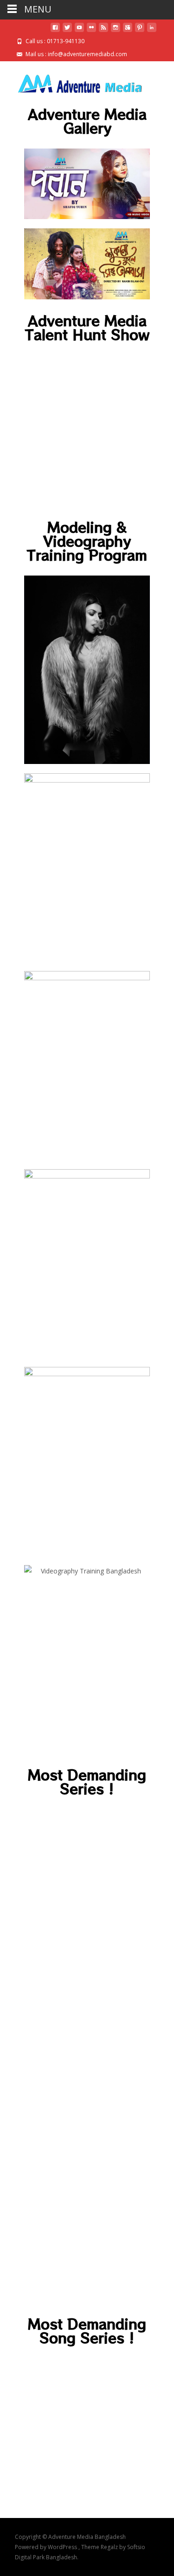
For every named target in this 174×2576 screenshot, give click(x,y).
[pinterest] (140, 31)
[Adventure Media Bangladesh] (72, 80)
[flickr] (91, 31)
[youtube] (79, 31)
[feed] (103, 31)
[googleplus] (128, 31)
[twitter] (67, 31)
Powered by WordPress (47, 2547)
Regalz (110, 2547)
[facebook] (55, 31)
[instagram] (116, 31)
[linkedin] (152, 31)
